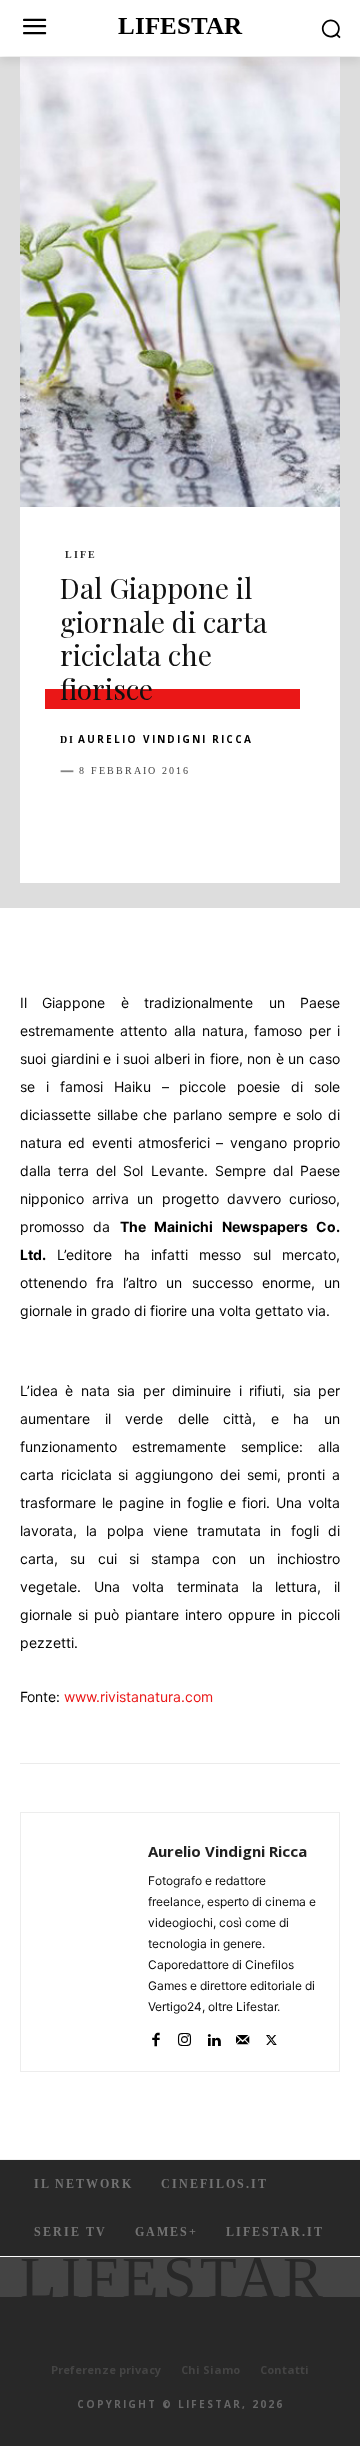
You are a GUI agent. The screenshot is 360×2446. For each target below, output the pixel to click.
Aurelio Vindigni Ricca (165, 739)
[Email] (310, 821)
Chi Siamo (210, 2369)
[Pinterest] (172, 821)
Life (81, 555)
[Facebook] (80, 821)
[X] (126, 821)
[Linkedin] (264, 821)
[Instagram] (184, 2035)
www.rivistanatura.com (138, 1696)
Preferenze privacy (106, 2369)
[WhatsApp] (218, 821)
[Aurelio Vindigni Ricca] (90, 1942)
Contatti (284, 2369)
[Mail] (242, 2035)
